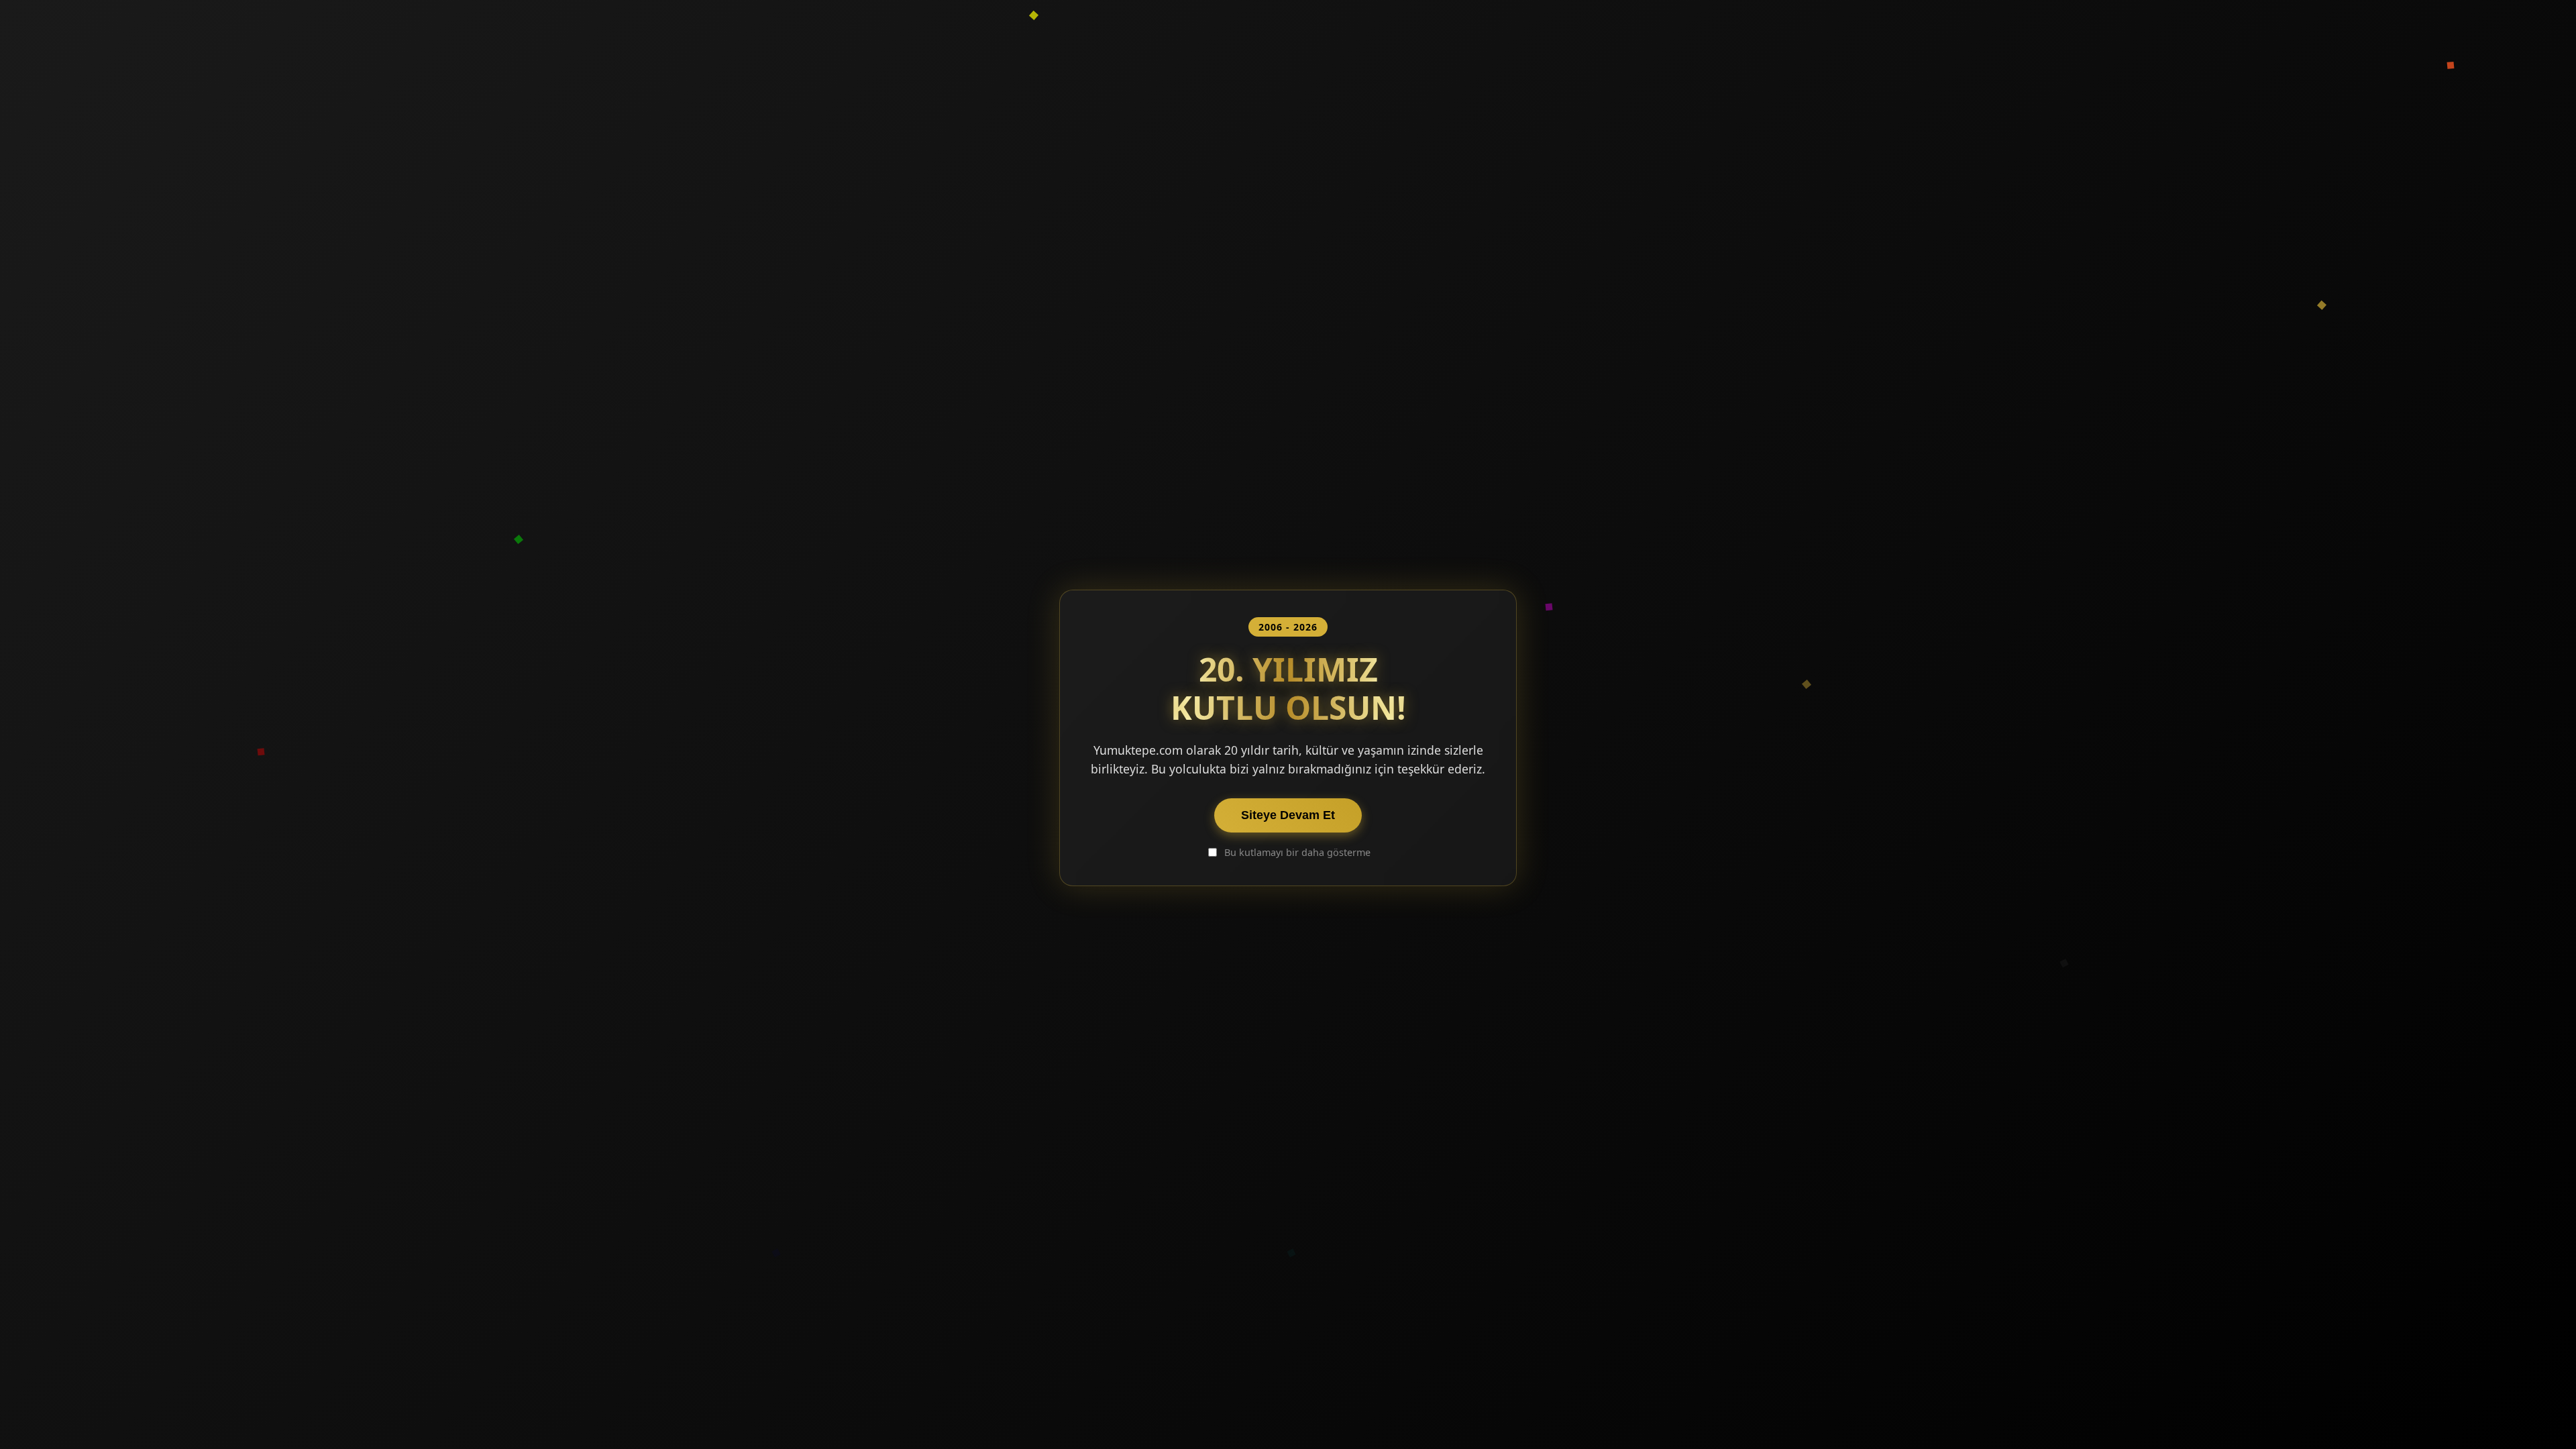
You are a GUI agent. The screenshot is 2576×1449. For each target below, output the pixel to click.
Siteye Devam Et (1288, 815)
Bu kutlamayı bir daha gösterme (1297, 852)
